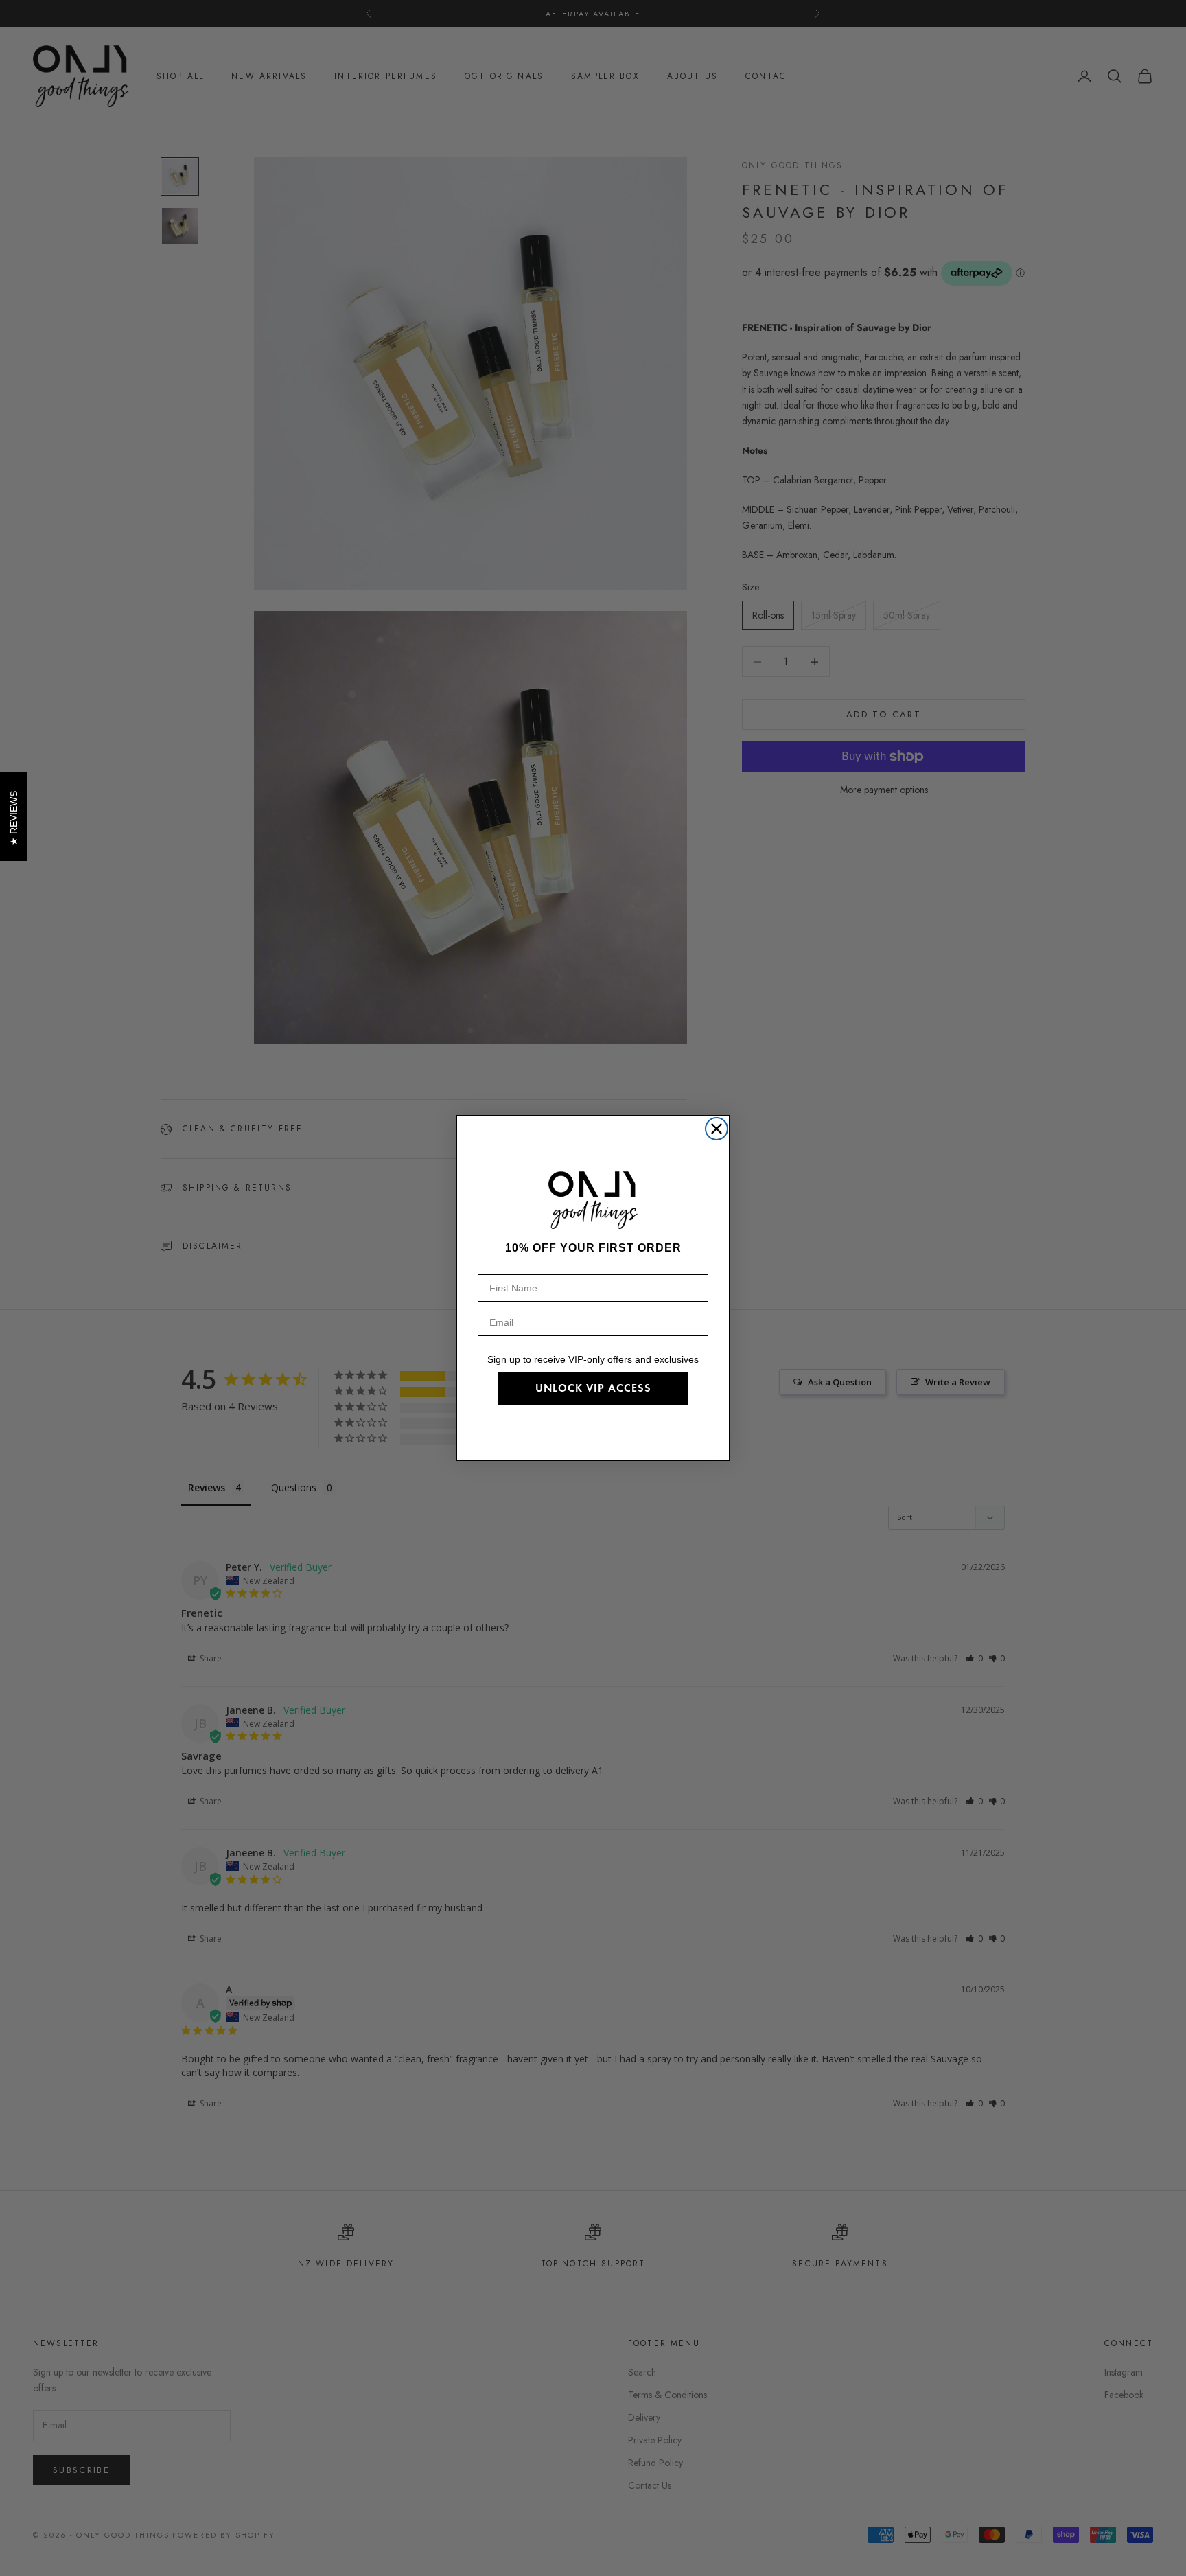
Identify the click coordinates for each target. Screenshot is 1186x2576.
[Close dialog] (717, 1129)
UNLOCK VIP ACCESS (593, 1388)
